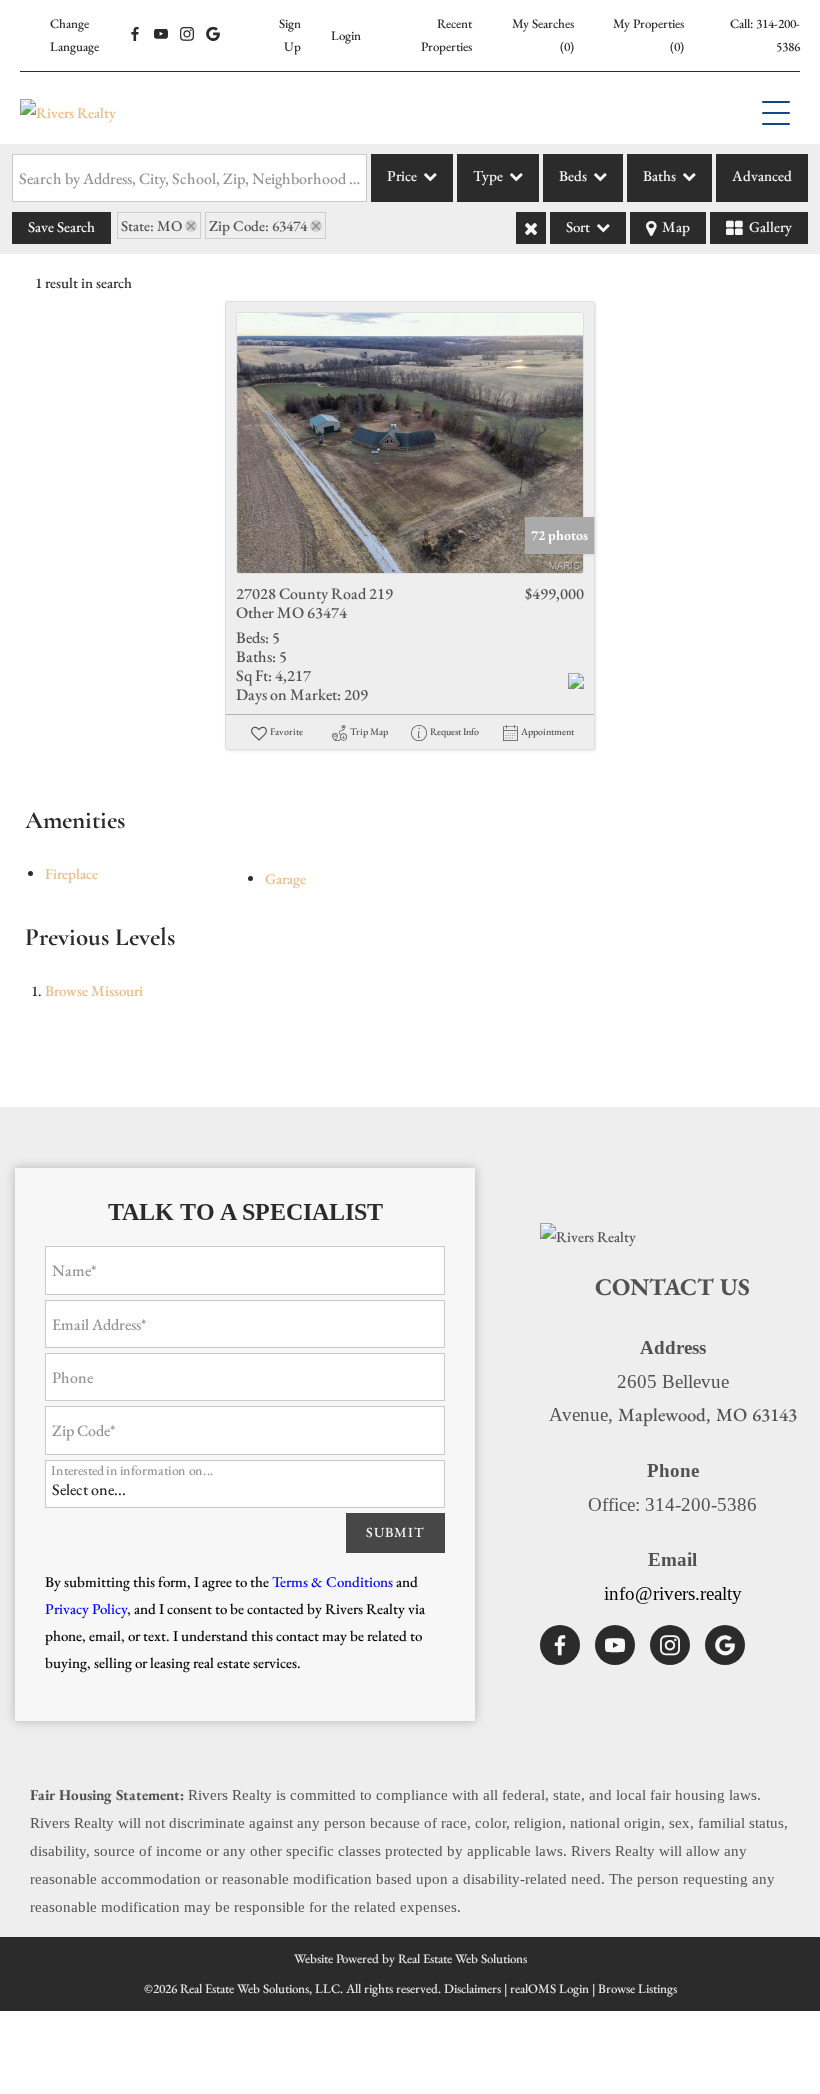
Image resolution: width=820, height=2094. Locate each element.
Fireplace (71, 873)
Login (346, 35)
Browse (94, 990)
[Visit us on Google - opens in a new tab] (213, 35)
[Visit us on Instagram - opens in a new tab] (187, 35)
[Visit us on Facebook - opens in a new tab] (135, 35)
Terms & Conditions (332, 1581)
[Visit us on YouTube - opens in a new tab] (161, 35)
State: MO (151, 225)
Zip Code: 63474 (258, 225)
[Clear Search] (531, 228)
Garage (285, 878)
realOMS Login (549, 1988)
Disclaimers (472, 1988)
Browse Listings (637, 1988)
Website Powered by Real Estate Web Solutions (410, 1958)
